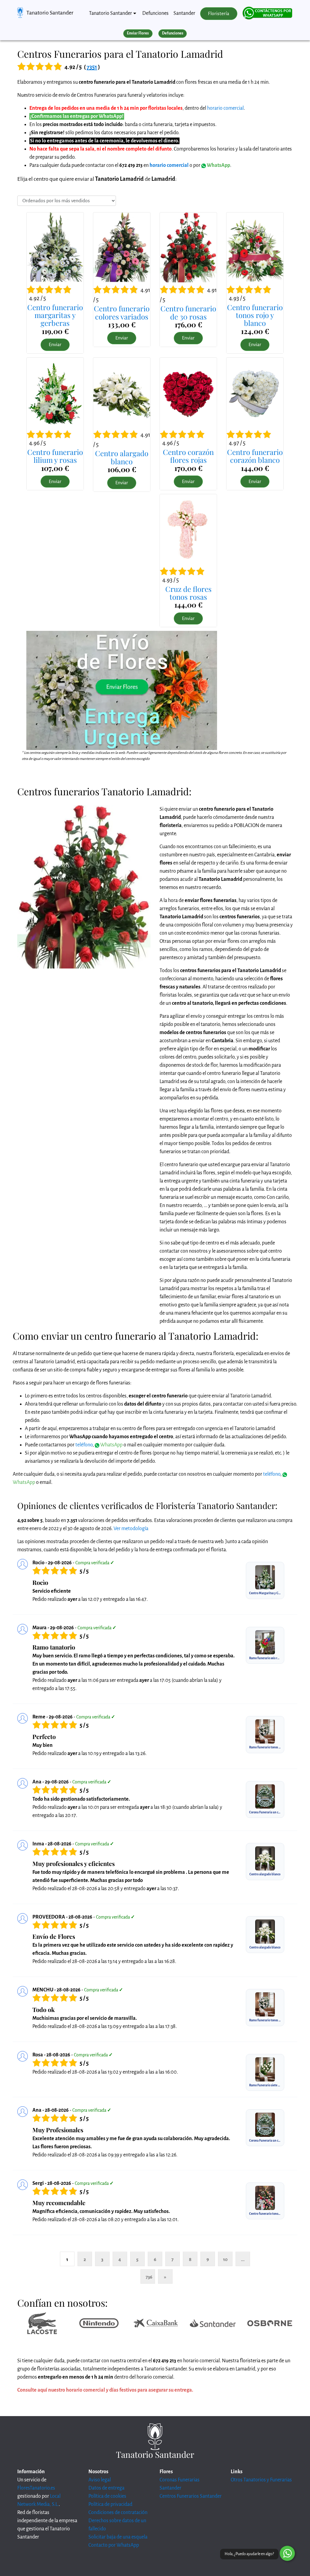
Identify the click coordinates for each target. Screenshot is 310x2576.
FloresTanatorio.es (36, 2488)
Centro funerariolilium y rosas (55, 456)
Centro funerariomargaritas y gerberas (55, 315)
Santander (184, 13)
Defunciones (155, 13)
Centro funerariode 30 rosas (188, 312)
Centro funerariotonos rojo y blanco (255, 315)
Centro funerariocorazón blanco (255, 456)
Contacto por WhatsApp (114, 2545)
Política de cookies (107, 2496)
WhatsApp (218, 165)
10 (225, 2259)
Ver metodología (131, 1529)
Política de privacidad (110, 2504)
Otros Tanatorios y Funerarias (261, 2480)
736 (149, 2277)
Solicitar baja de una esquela (118, 2537)
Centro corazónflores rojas (188, 456)
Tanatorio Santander (50, 13)
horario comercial (225, 108)
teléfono (84, 1445)
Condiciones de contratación (118, 2513)
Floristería (219, 14)
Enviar (55, 345)
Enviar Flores (138, 33)
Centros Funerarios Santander (191, 2496)
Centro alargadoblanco (122, 457)
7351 (92, 67)
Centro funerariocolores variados (122, 312)
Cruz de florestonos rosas (188, 593)
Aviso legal (100, 2480)
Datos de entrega (106, 2488)
